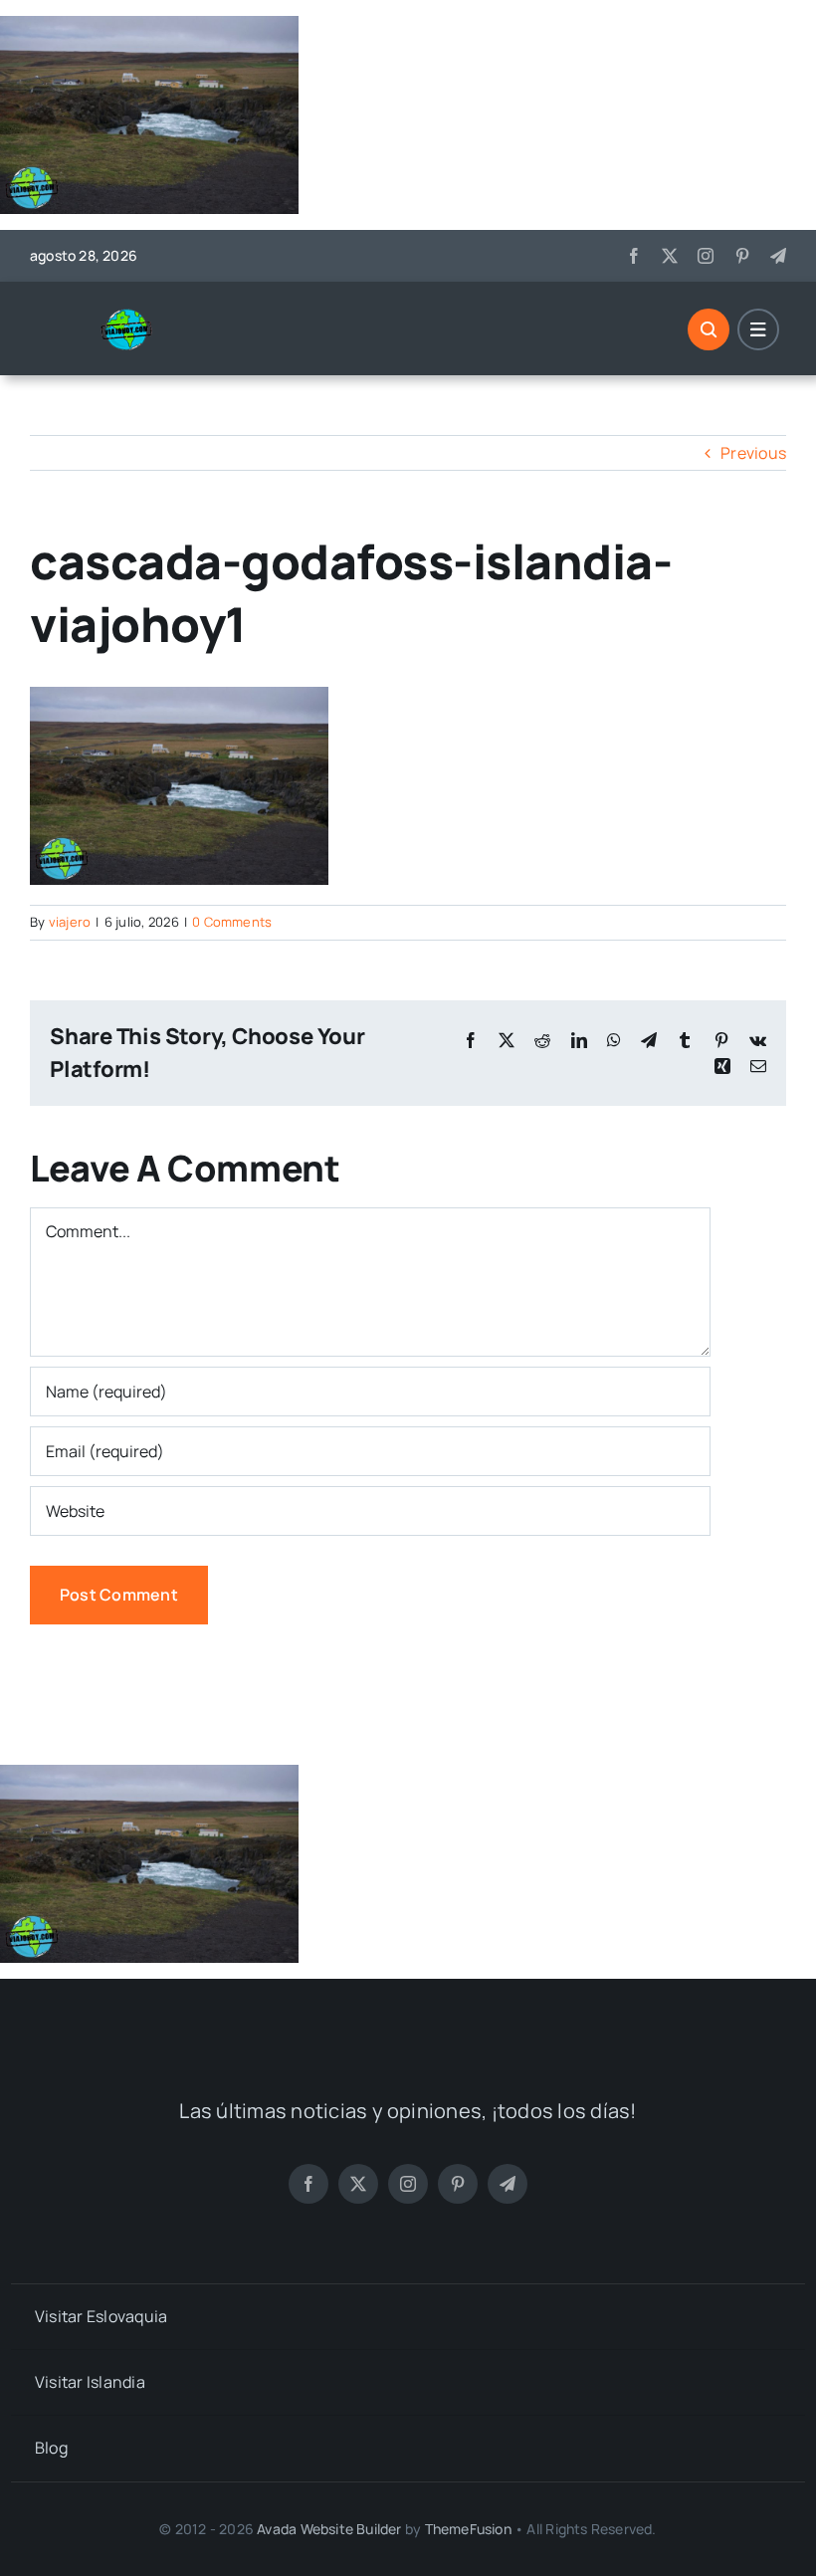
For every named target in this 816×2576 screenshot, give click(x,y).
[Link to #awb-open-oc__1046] (709, 329)
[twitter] (670, 256)
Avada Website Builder (329, 2529)
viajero (70, 922)
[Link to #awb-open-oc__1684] (758, 329)
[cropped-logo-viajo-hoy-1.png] (134, 316)
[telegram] (778, 256)
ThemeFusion (468, 2529)
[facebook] (634, 256)
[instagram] (706, 256)
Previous (753, 453)
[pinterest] (742, 256)
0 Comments (232, 922)
